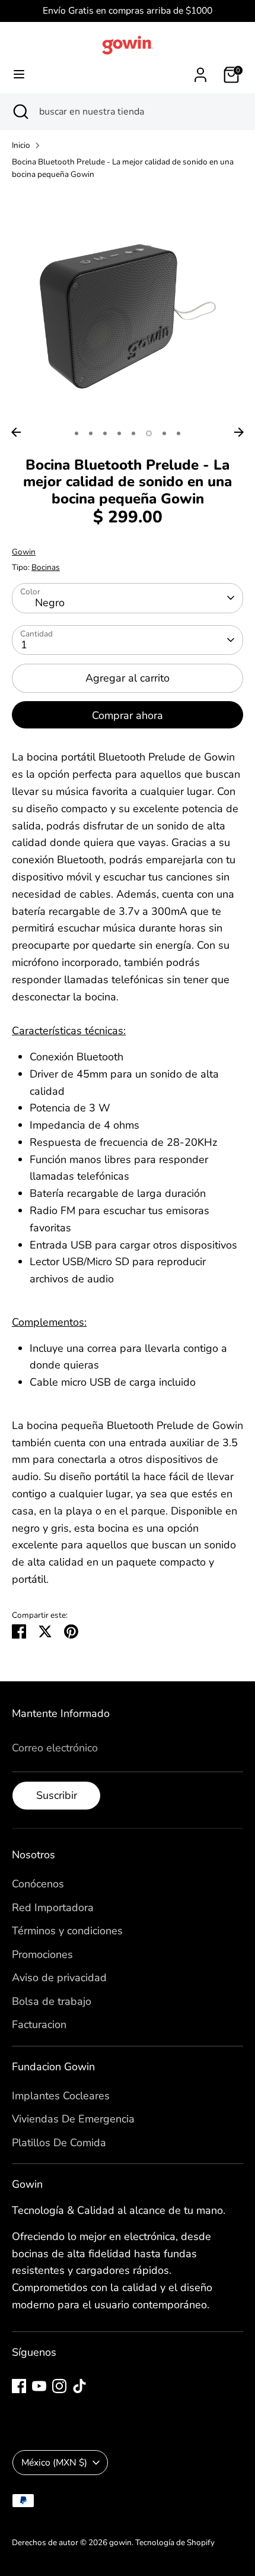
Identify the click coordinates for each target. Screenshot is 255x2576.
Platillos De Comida (59, 2143)
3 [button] (105, 433)
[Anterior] (16, 432)
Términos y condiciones (67, 1931)
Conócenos (38, 1884)
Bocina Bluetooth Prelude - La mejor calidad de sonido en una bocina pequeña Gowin (123, 168)
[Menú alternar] (19, 75)
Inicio (21, 145)
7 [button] (164, 433)
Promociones (42, 1954)
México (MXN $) (54, 2463)
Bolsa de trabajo (52, 2001)
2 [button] (91, 433)
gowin (120, 2542)
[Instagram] (59, 2386)
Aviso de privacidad (59, 1978)
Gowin (24, 552)
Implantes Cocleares (61, 2096)
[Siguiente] (239, 432)
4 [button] (119, 433)
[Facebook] (19, 2386)
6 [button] (149, 433)
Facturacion (39, 2024)
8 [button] (179, 433)
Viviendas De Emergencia (73, 2119)
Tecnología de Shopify (175, 2542)
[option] (128, 306)
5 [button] (133, 433)
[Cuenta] (200, 71)
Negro (50, 603)
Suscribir (57, 1795)
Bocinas (46, 567)
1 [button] (76, 433)
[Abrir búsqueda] (20, 112)
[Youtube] (39, 2386)
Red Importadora (53, 1908)
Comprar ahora (128, 715)
